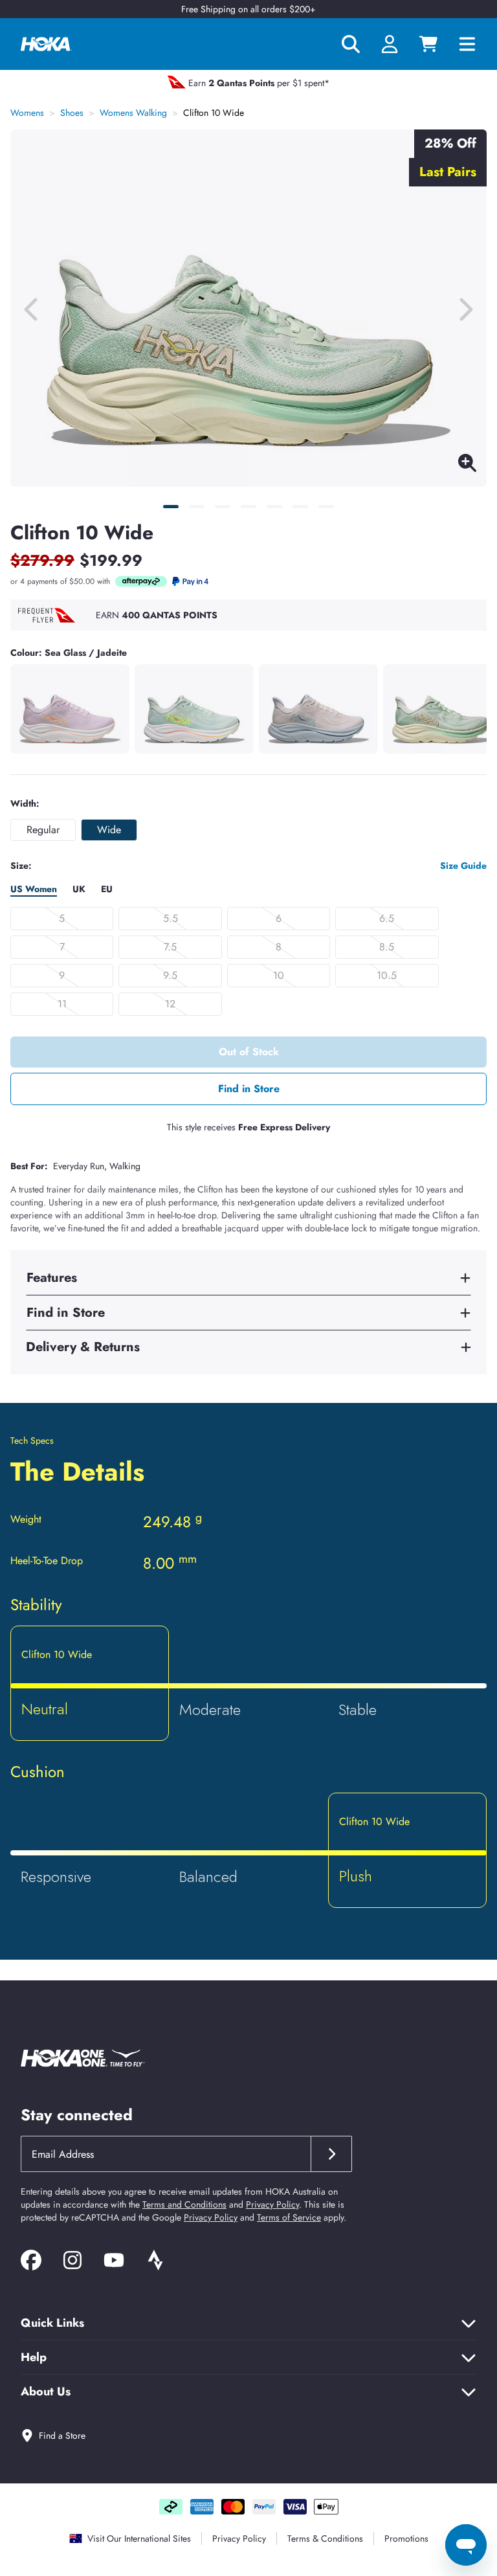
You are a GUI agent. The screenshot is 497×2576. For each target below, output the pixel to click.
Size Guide (463, 866)
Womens (27, 113)
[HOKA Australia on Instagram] (72, 2262)
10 (279, 975)
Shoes (72, 113)
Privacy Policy (272, 2204)
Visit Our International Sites (139, 2538)
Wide (109, 830)
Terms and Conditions (184, 2204)
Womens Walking (133, 113)
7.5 (170, 947)
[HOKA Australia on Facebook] (31, 2262)
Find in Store (249, 1089)
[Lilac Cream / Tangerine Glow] (70, 709)
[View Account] (390, 44)
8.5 (387, 947)
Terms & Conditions (325, 2538)
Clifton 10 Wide (214, 113)
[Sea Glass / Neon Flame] (194, 709)
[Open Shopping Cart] (428, 44)
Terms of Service (289, 2217)
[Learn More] (141, 581)
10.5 (387, 975)
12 (170, 1004)
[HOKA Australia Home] (47, 44)
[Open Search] (351, 44)
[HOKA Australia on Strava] (155, 2262)
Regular (43, 830)
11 (62, 1004)
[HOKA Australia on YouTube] (114, 2262)
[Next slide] (465, 308)
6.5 (387, 918)
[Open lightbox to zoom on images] (467, 465)
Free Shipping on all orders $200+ (248, 9)
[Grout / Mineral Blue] (318, 709)
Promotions (406, 2538)
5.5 (171, 918)
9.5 (170, 975)
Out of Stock (249, 1052)
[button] (171, 507)
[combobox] (166, 2154)
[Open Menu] (472, 44)
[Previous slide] (32, 308)
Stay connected (77, 2115)
